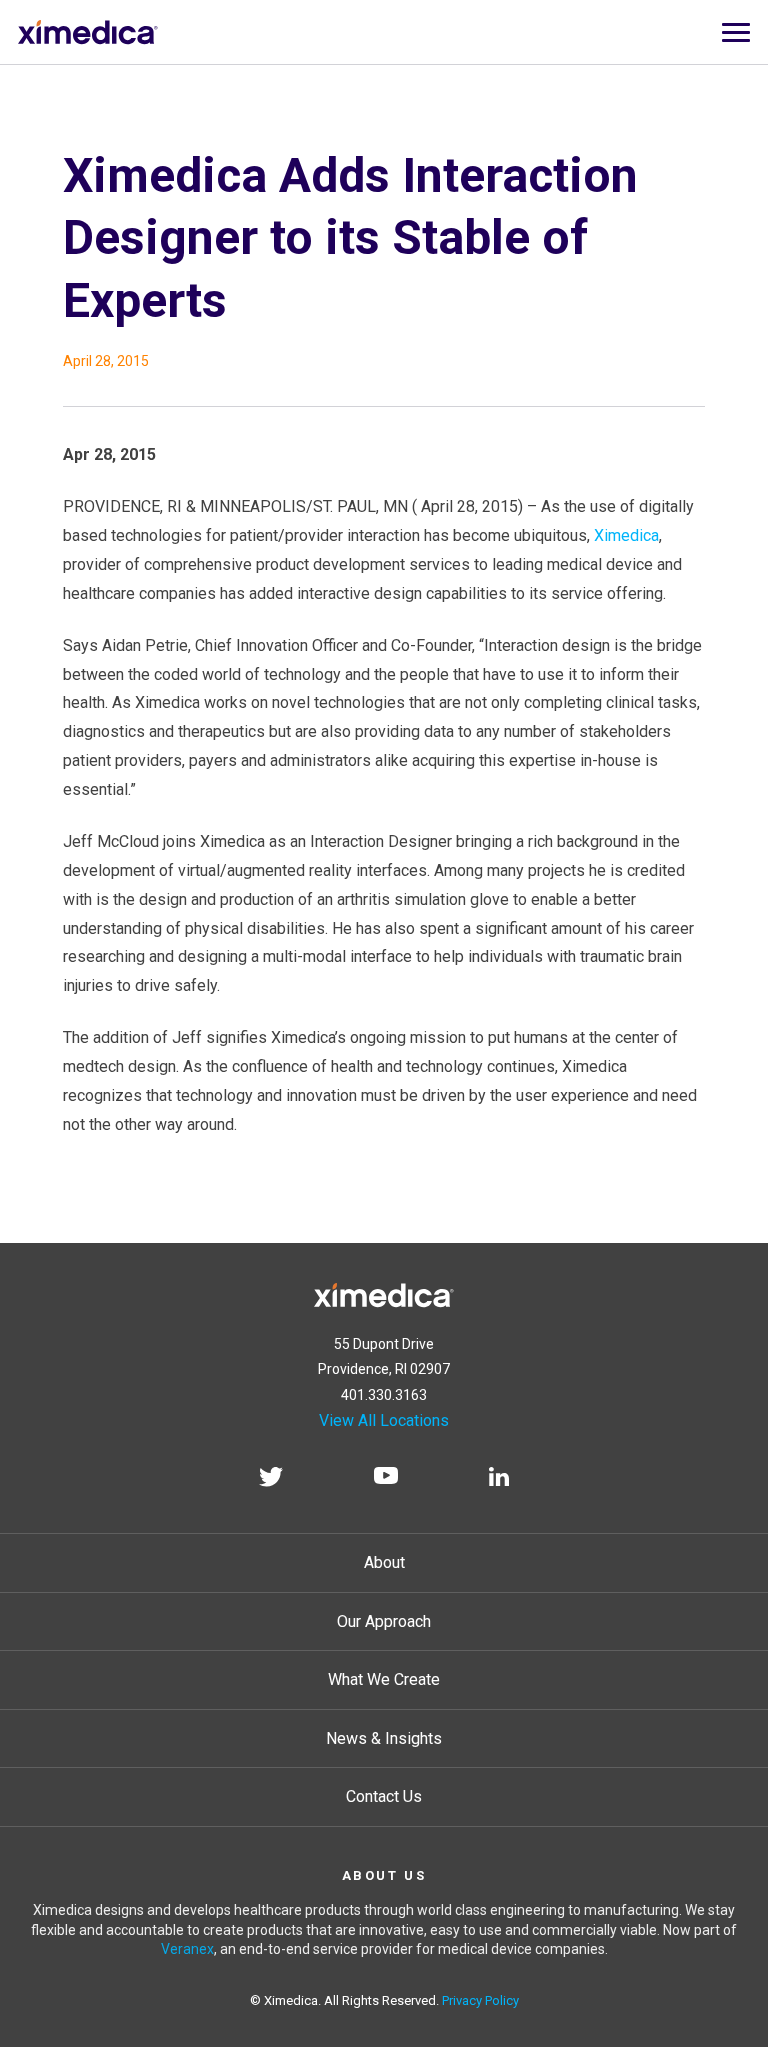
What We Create (384, 1679)
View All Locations (384, 1420)
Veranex (187, 1949)
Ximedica (626, 535)
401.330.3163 (384, 1395)
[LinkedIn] (499, 1480)
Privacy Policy (480, 2000)
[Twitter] (271, 1480)
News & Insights (384, 1738)
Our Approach (384, 1621)
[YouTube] (386, 1480)
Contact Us (384, 1796)
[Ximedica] (384, 1291)
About (384, 1562)
